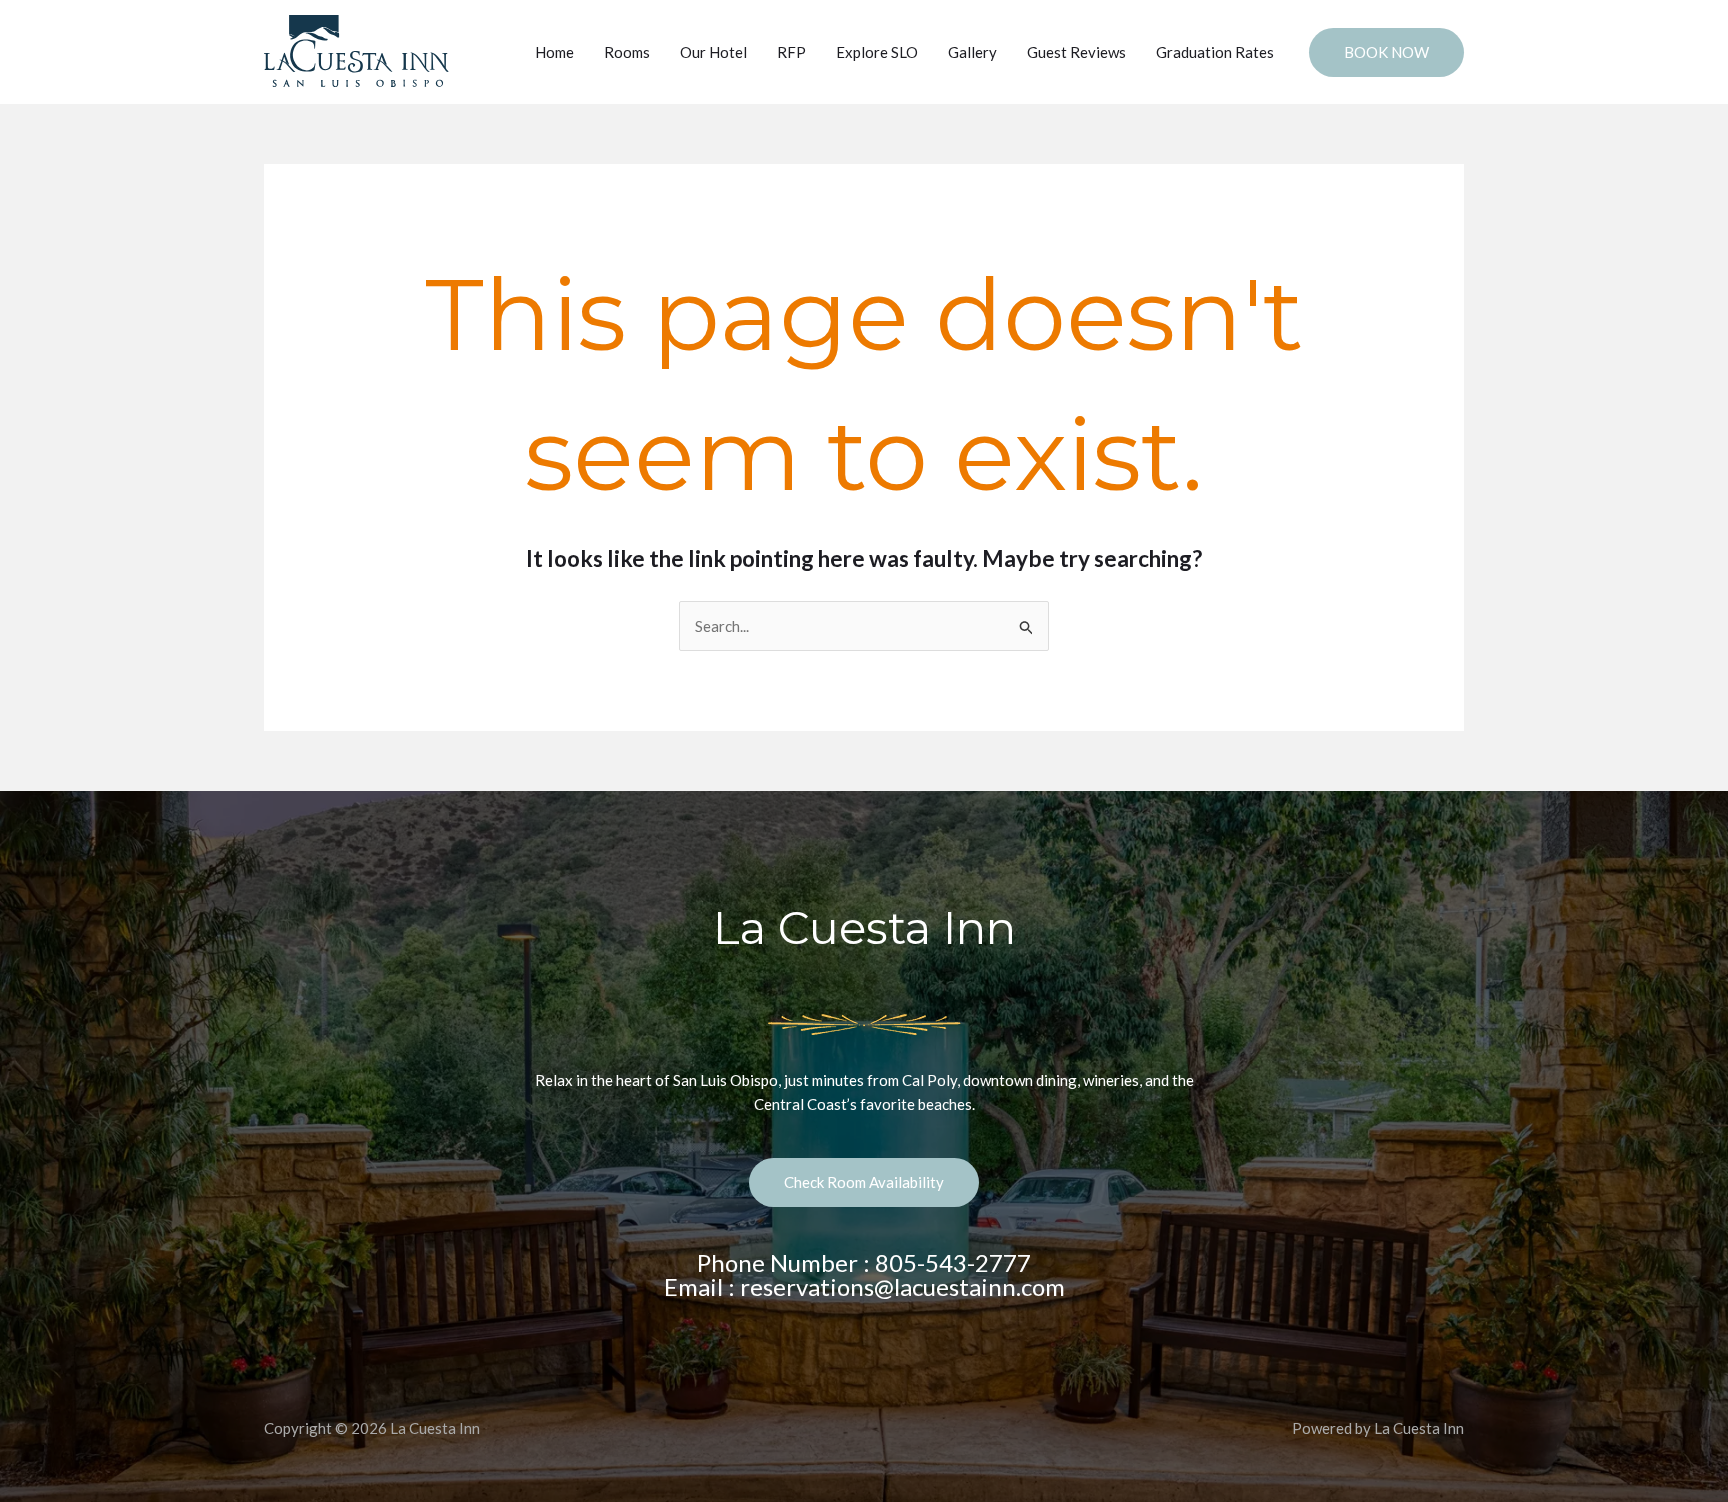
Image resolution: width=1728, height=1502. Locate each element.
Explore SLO (877, 52)
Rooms (627, 52)
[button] (1386, 52)
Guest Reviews (1076, 52)
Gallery (972, 52)
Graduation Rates (1215, 52)
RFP (791, 52)
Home (554, 52)
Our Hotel (713, 52)
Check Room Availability (864, 1182)
